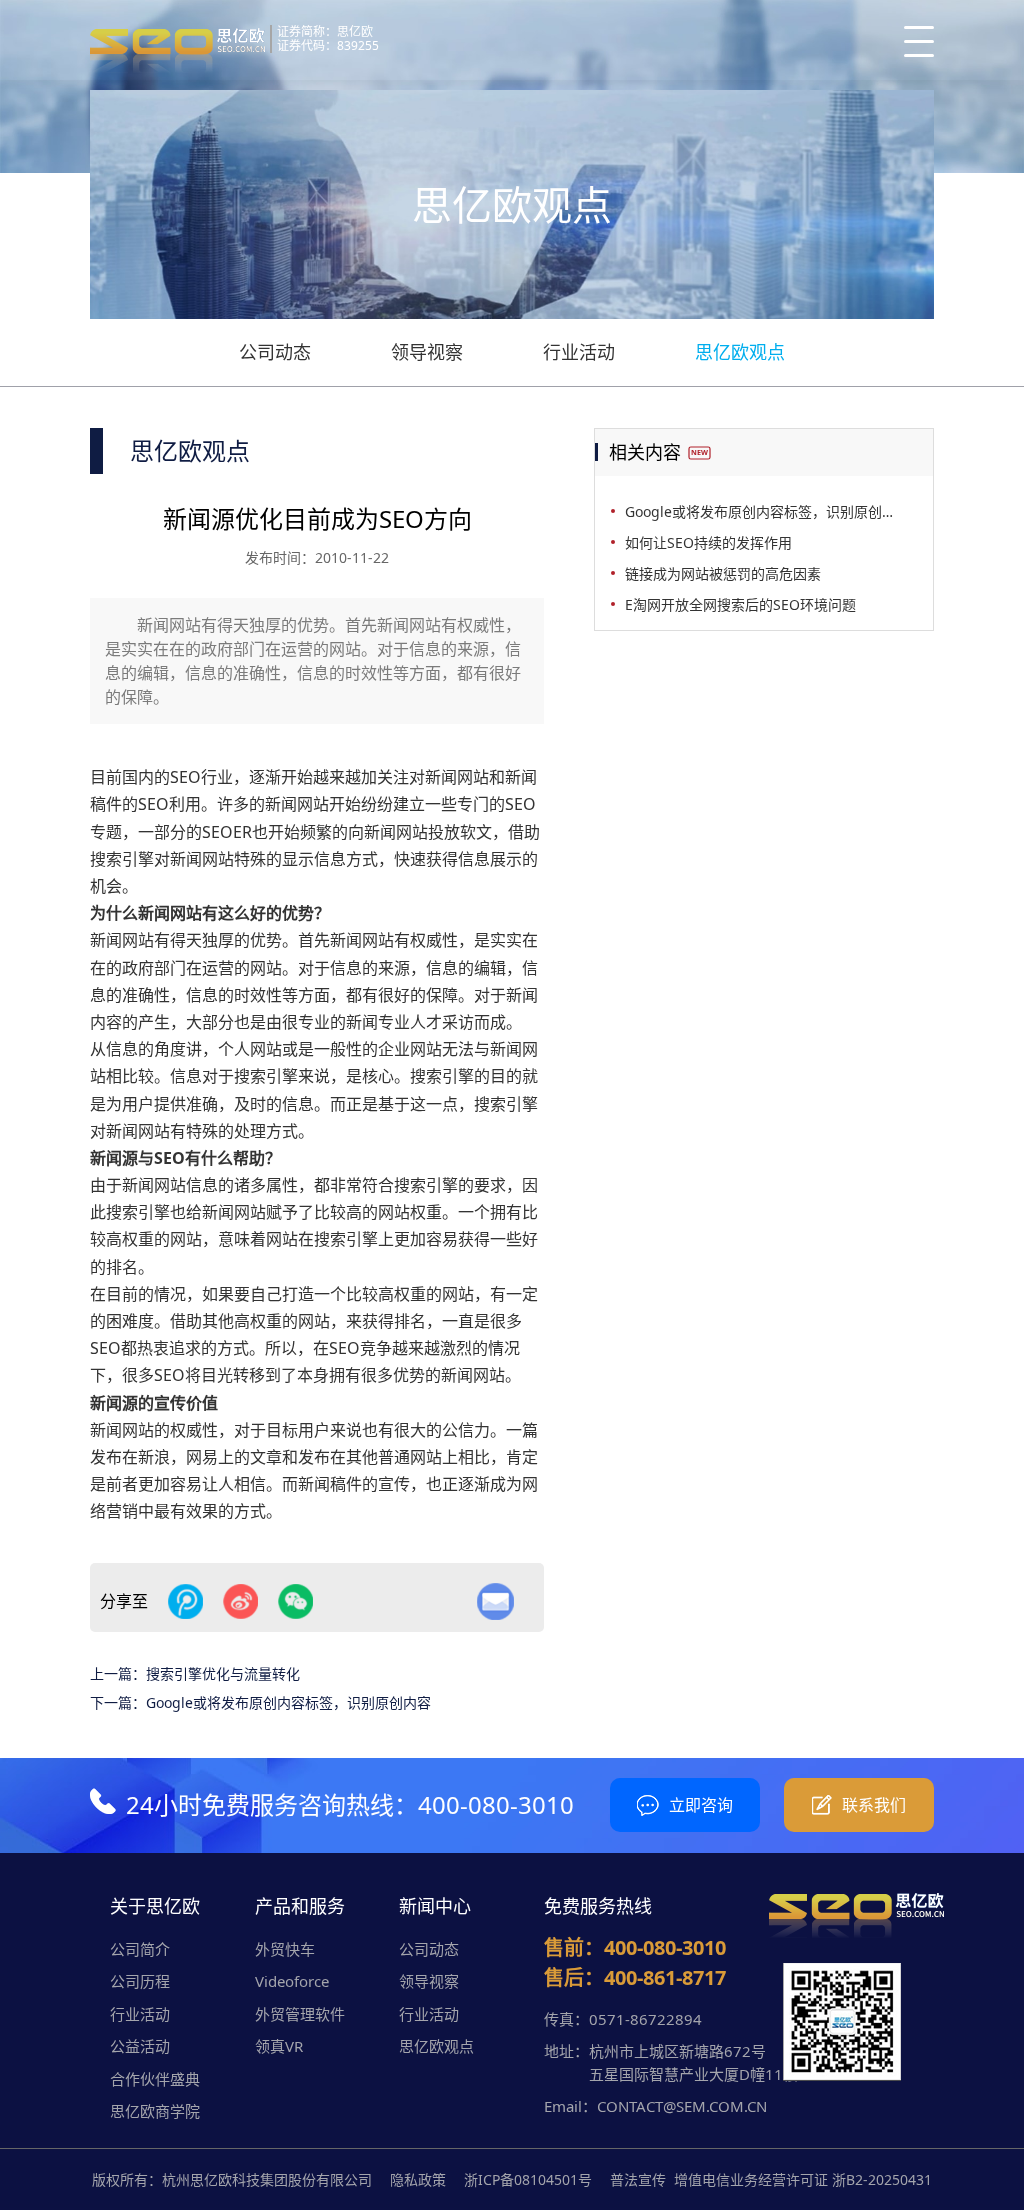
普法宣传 (638, 2179)
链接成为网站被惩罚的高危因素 (723, 573)
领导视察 (427, 352)
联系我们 (874, 1805)
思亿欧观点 (740, 352)
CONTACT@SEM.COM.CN (682, 2106)
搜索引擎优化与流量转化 (223, 1673)
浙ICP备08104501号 (528, 2179)
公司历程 (140, 1981)
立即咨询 (701, 1805)
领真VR (279, 2046)
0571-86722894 (645, 2019)
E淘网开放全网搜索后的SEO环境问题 (740, 604)
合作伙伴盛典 (155, 2079)
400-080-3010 (496, 1804)
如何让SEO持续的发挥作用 (708, 542)
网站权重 (410, 1212)
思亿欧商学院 (155, 2111)
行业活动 (579, 352)
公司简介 (140, 1949)
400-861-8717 (665, 1977)
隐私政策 (418, 2179)
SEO (185, 777)
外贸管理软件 (300, 2014)
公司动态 (275, 352)
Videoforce (292, 1981)
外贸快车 (285, 1949)
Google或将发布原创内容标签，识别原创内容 (288, 1702)
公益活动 (140, 2046)
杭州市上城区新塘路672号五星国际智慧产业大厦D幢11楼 (693, 2062)
